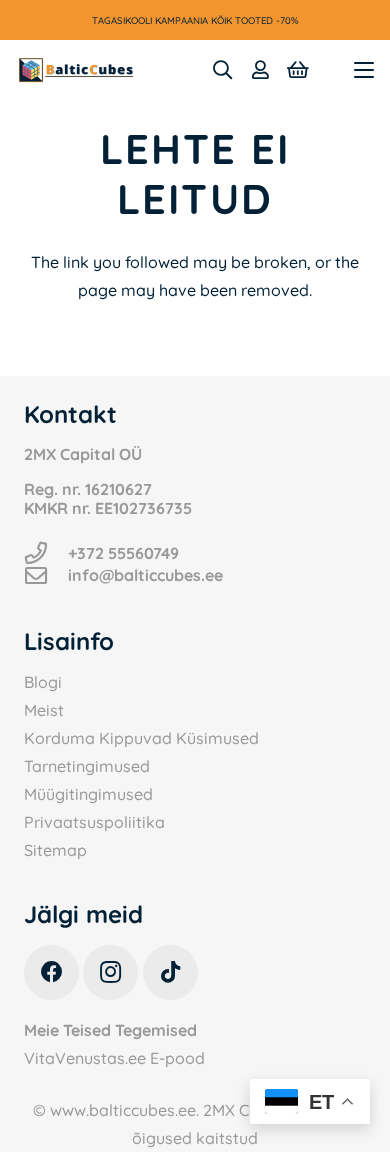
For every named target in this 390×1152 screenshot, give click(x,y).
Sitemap (55, 850)
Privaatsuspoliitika (94, 822)
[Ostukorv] (298, 70)
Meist (44, 710)
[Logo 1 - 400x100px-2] (76, 70)
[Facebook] (51, 972)
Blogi (43, 682)
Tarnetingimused (87, 766)
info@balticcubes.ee (145, 575)
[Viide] (260, 70)
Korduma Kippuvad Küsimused (141, 738)
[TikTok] (170, 972)
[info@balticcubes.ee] (46, 576)
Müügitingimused (88, 794)
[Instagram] (110, 972)
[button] (222, 70)
